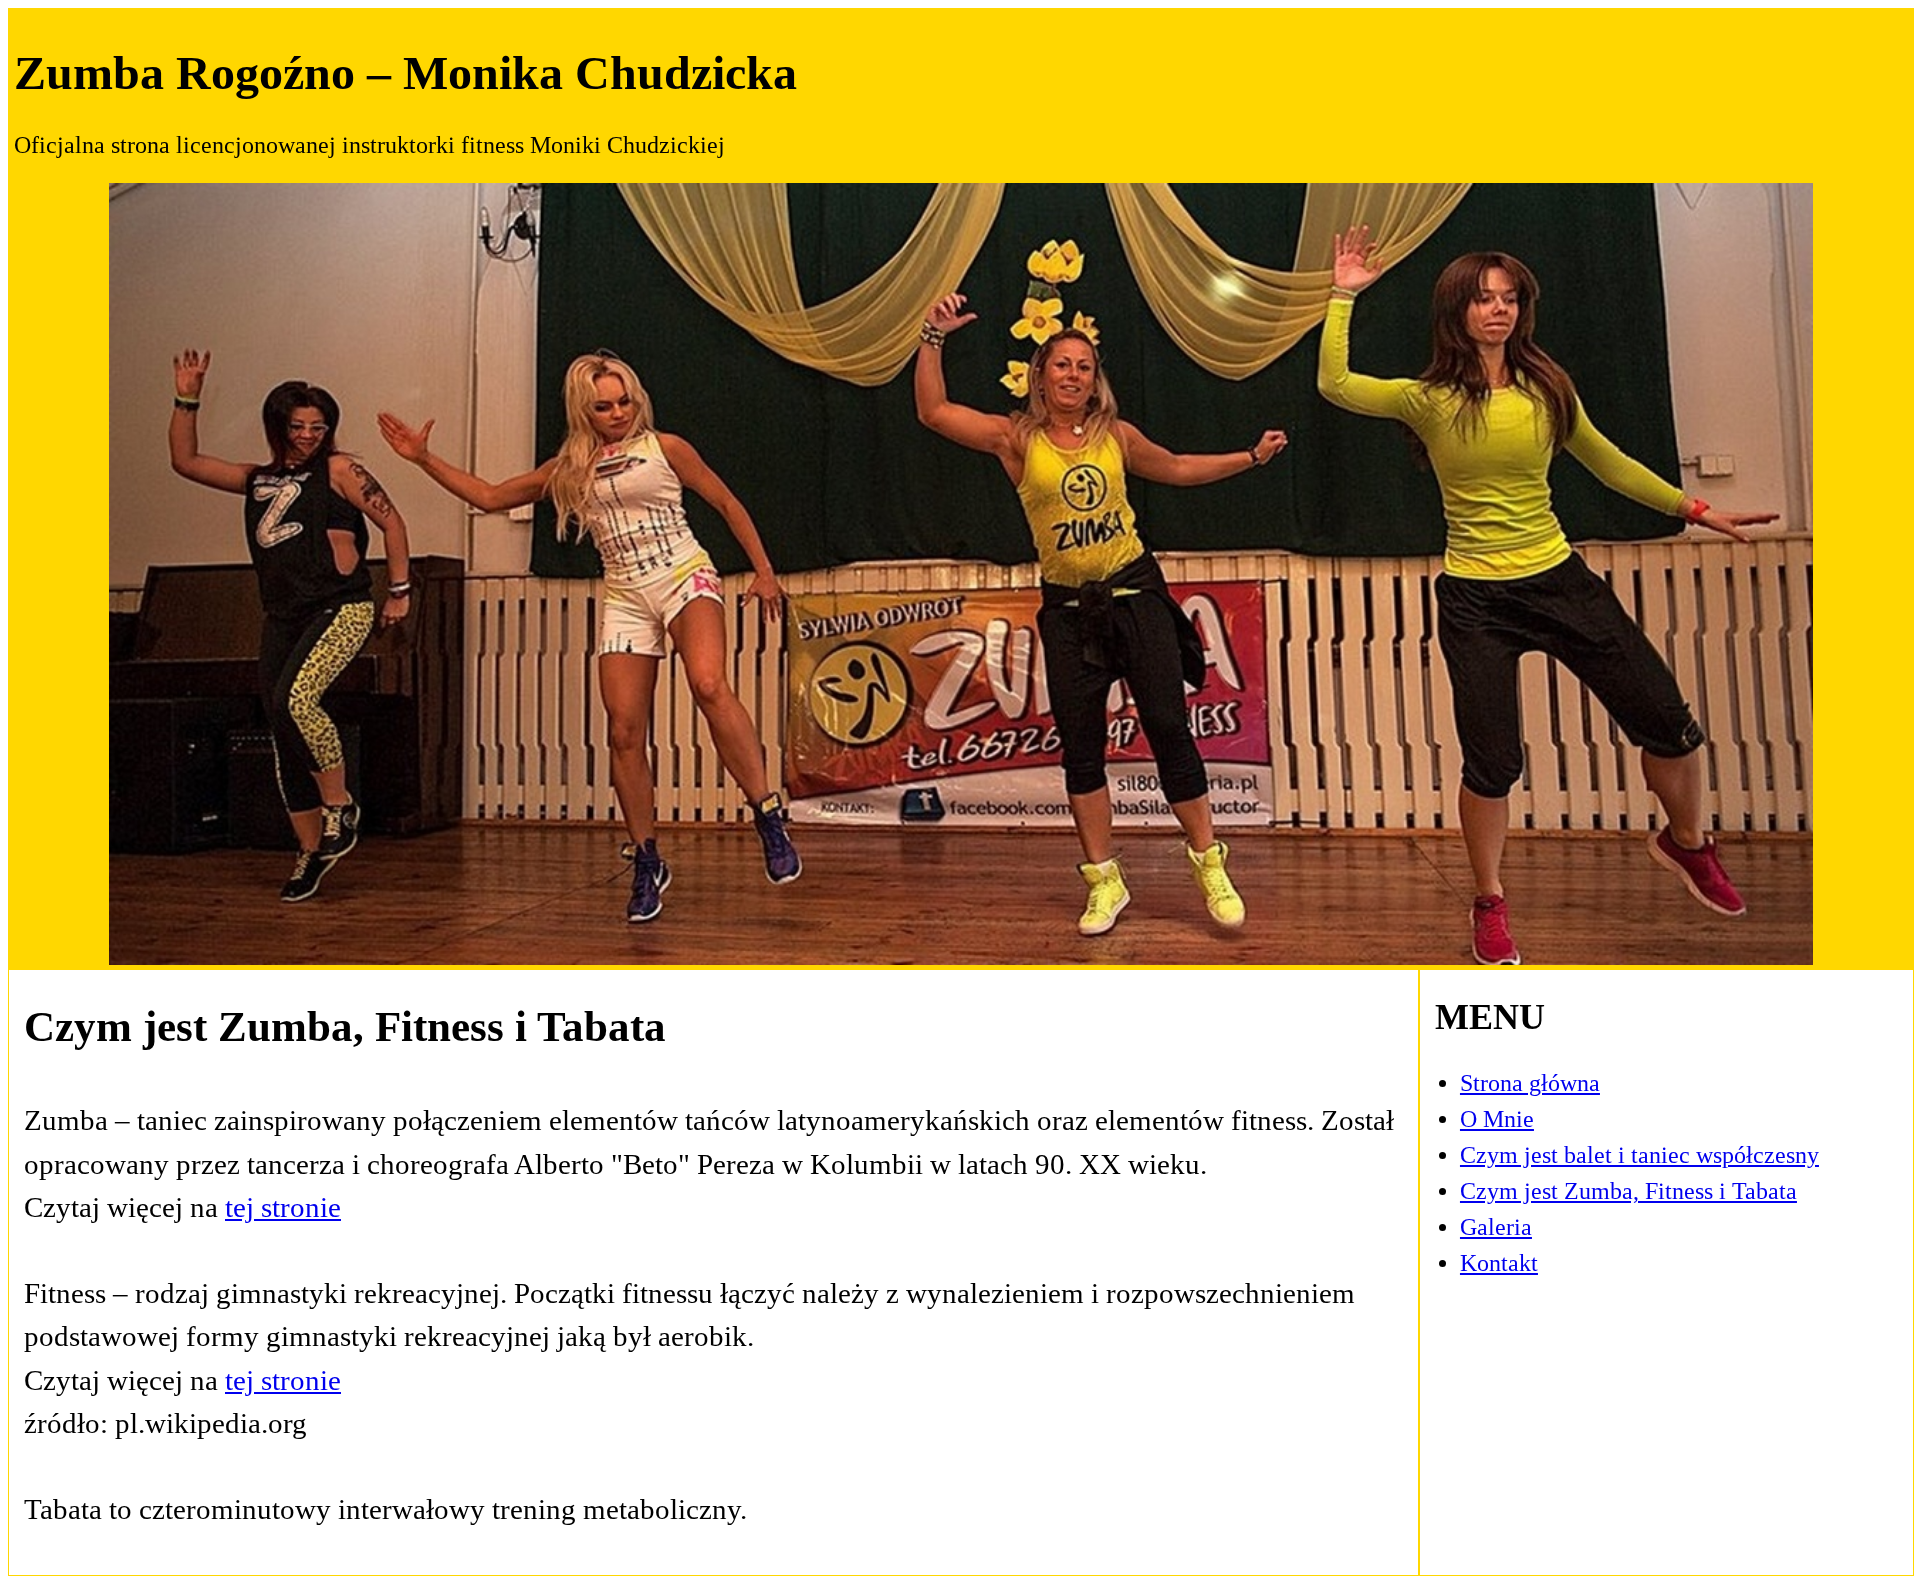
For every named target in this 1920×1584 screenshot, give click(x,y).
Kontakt (1499, 1263)
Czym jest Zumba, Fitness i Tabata (1628, 1191)
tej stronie (283, 1207)
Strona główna (1530, 1083)
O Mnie (1497, 1119)
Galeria (1496, 1227)
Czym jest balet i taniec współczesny (1639, 1155)
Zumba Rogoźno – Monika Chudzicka (405, 72)
